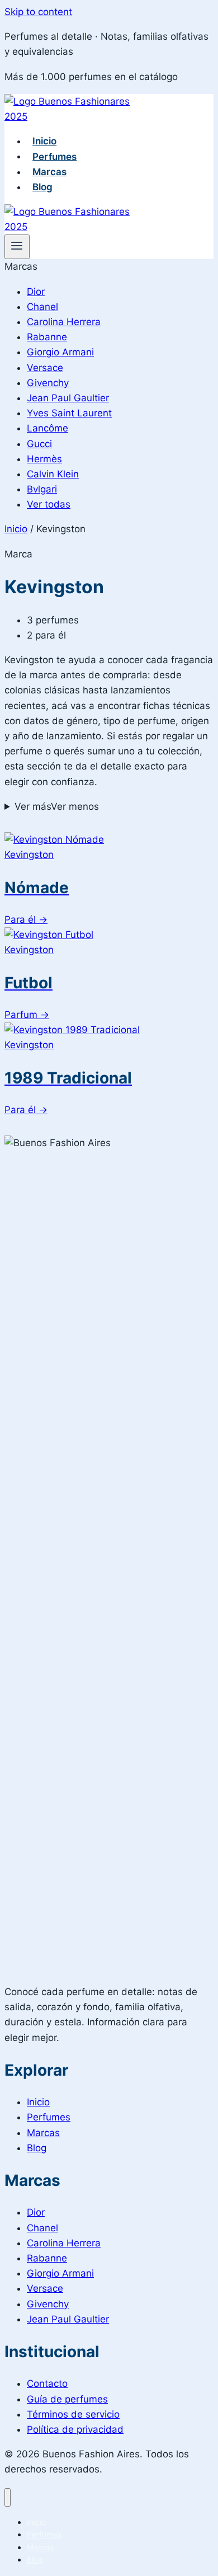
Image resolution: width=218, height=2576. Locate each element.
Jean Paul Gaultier (68, 398)
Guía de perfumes (67, 2399)
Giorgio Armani (60, 352)
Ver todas (49, 504)
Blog (42, 187)
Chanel (42, 307)
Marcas (49, 172)
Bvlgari (42, 489)
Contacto (47, 2383)
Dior (36, 292)
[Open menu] (17, 247)
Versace (45, 368)
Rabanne (47, 337)
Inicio (44, 141)
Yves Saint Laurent (69, 413)
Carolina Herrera (64, 322)
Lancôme (48, 428)
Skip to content (38, 12)
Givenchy (48, 383)
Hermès (44, 459)
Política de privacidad (75, 2429)
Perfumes (54, 156)
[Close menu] (8, 2497)
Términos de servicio (73, 2414)
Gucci (39, 444)
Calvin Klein (53, 474)
